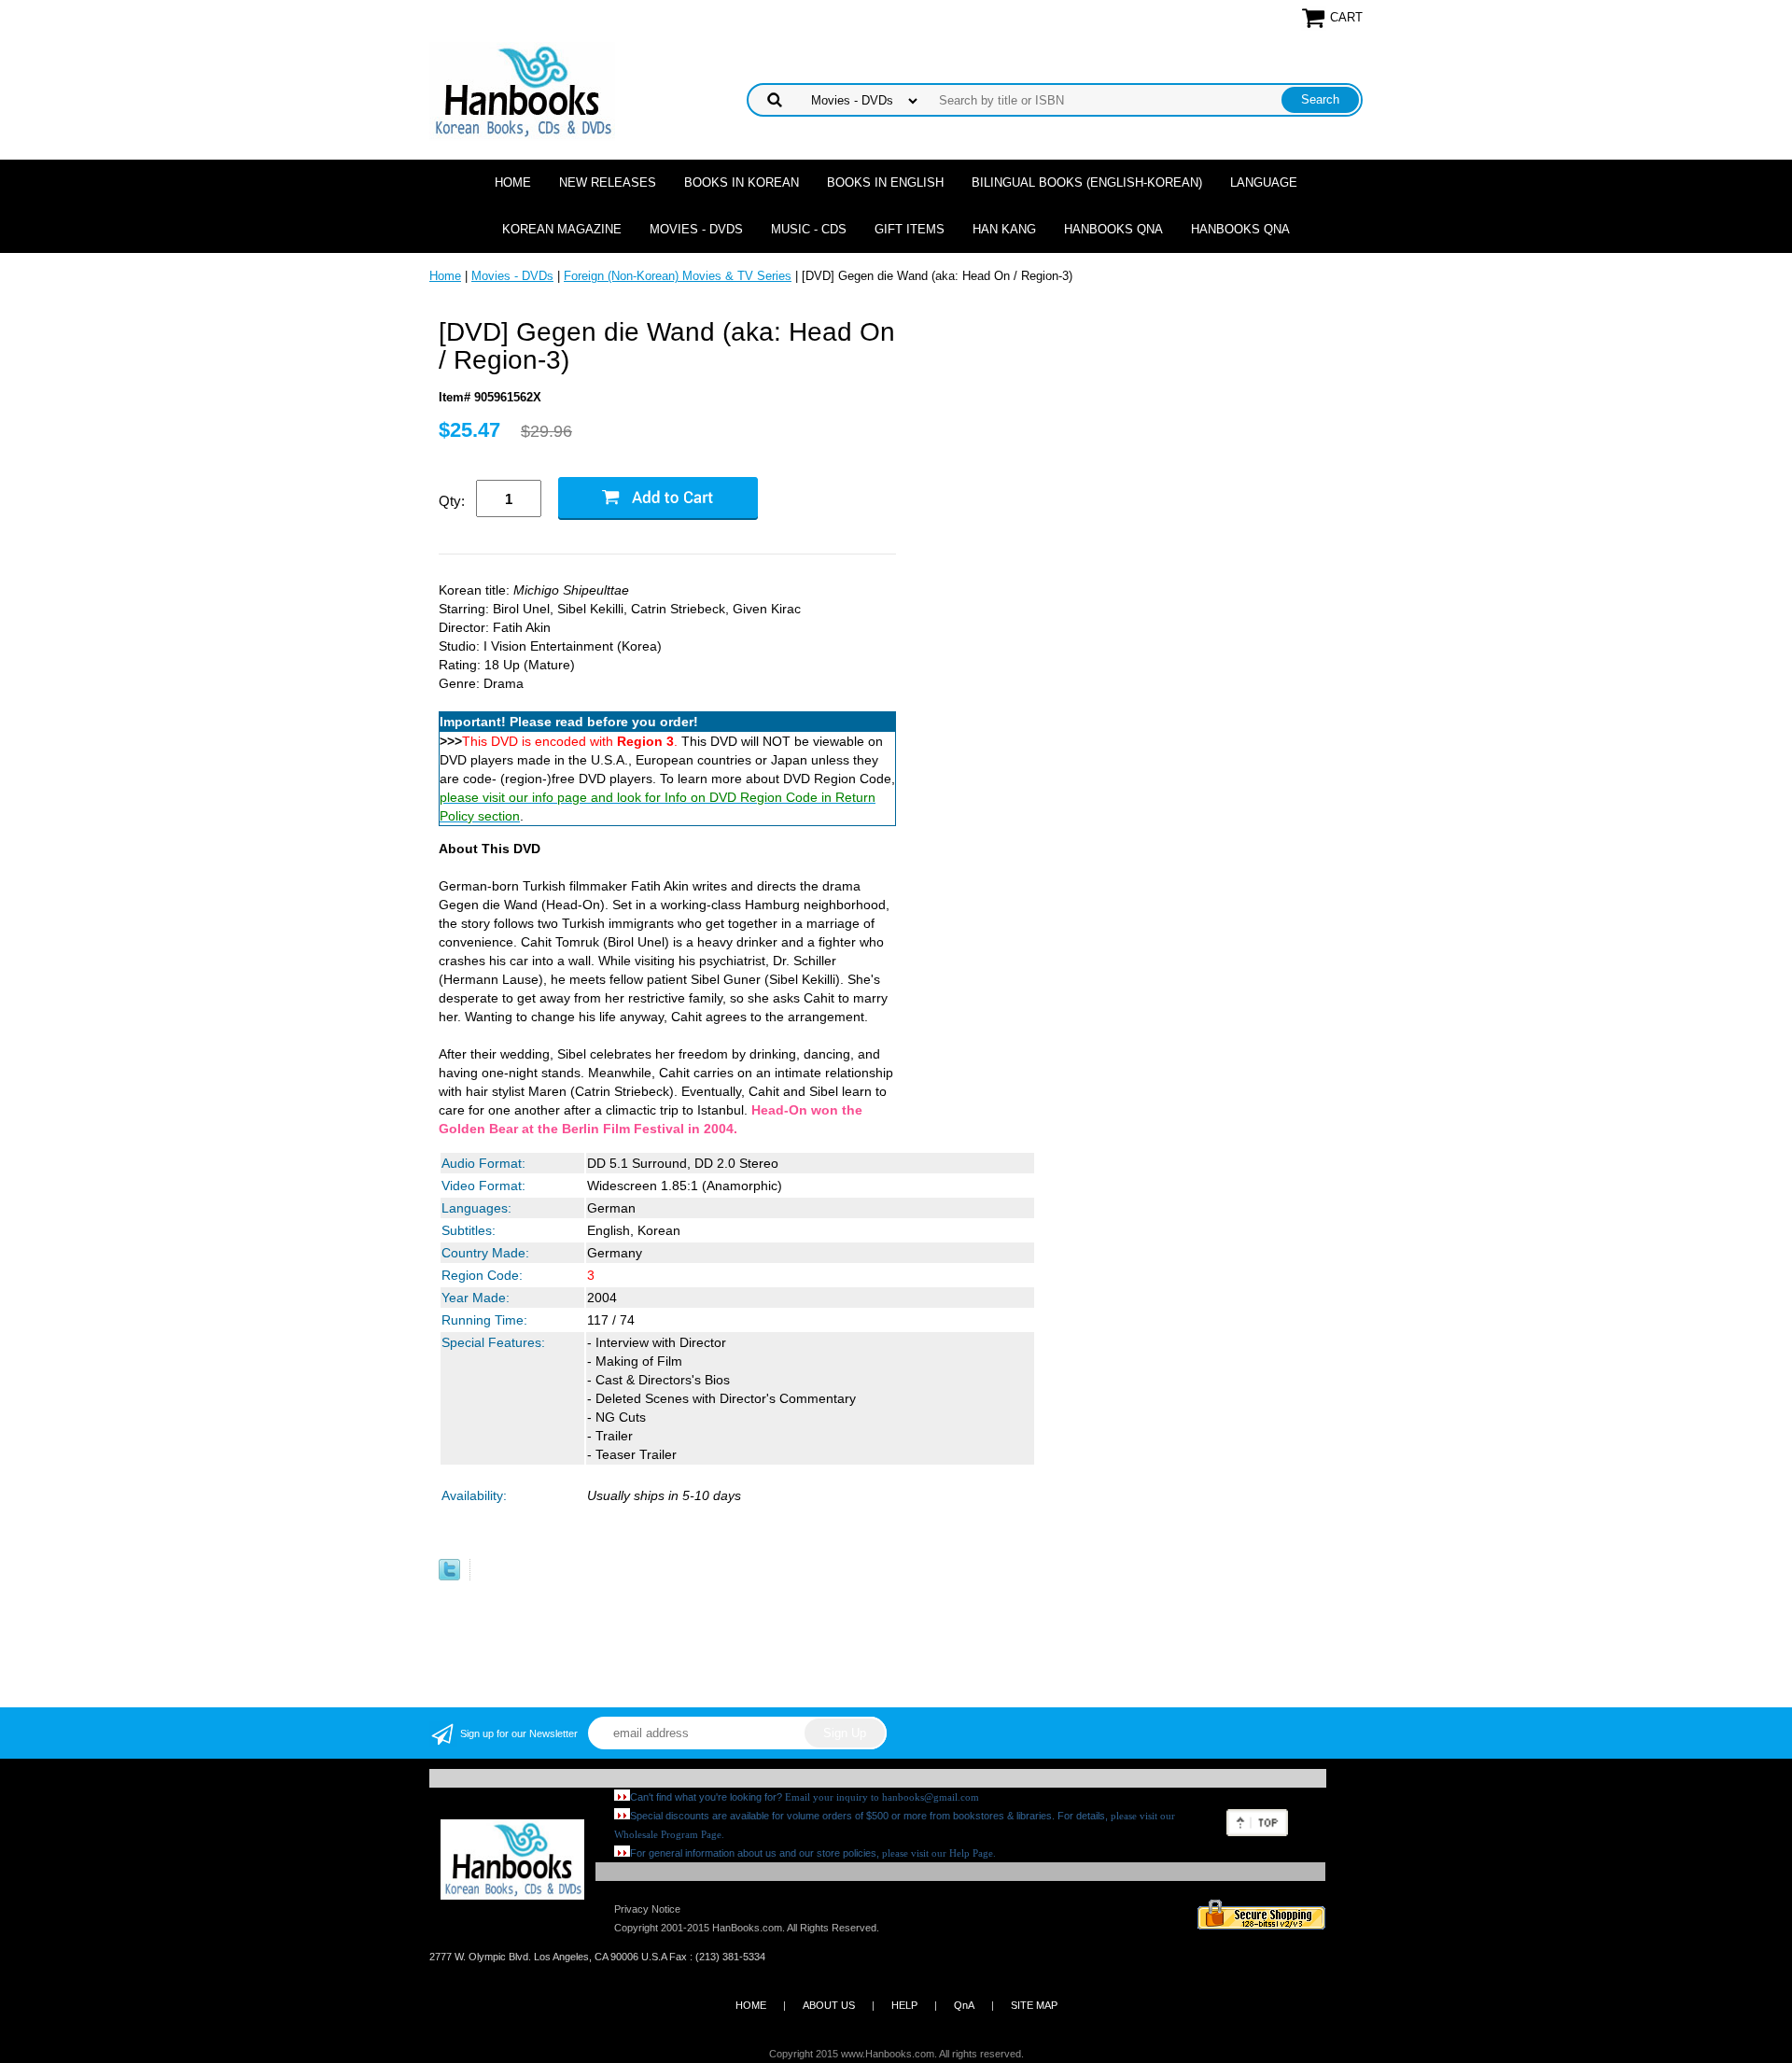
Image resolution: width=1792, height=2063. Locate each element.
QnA (964, 2005)
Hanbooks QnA (1113, 229)
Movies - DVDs (696, 229)
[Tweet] (449, 1576)
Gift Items (910, 229)
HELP (904, 2005)
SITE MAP (1034, 2005)
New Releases (608, 182)
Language (1264, 182)
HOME (751, 2005)
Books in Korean (742, 182)
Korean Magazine (562, 229)
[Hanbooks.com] (522, 90)
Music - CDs (809, 229)
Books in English (885, 182)
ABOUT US (829, 2005)
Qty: (452, 501)
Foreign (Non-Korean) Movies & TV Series (678, 276)
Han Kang (1004, 229)
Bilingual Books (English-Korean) (1087, 182)
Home (513, 182)
